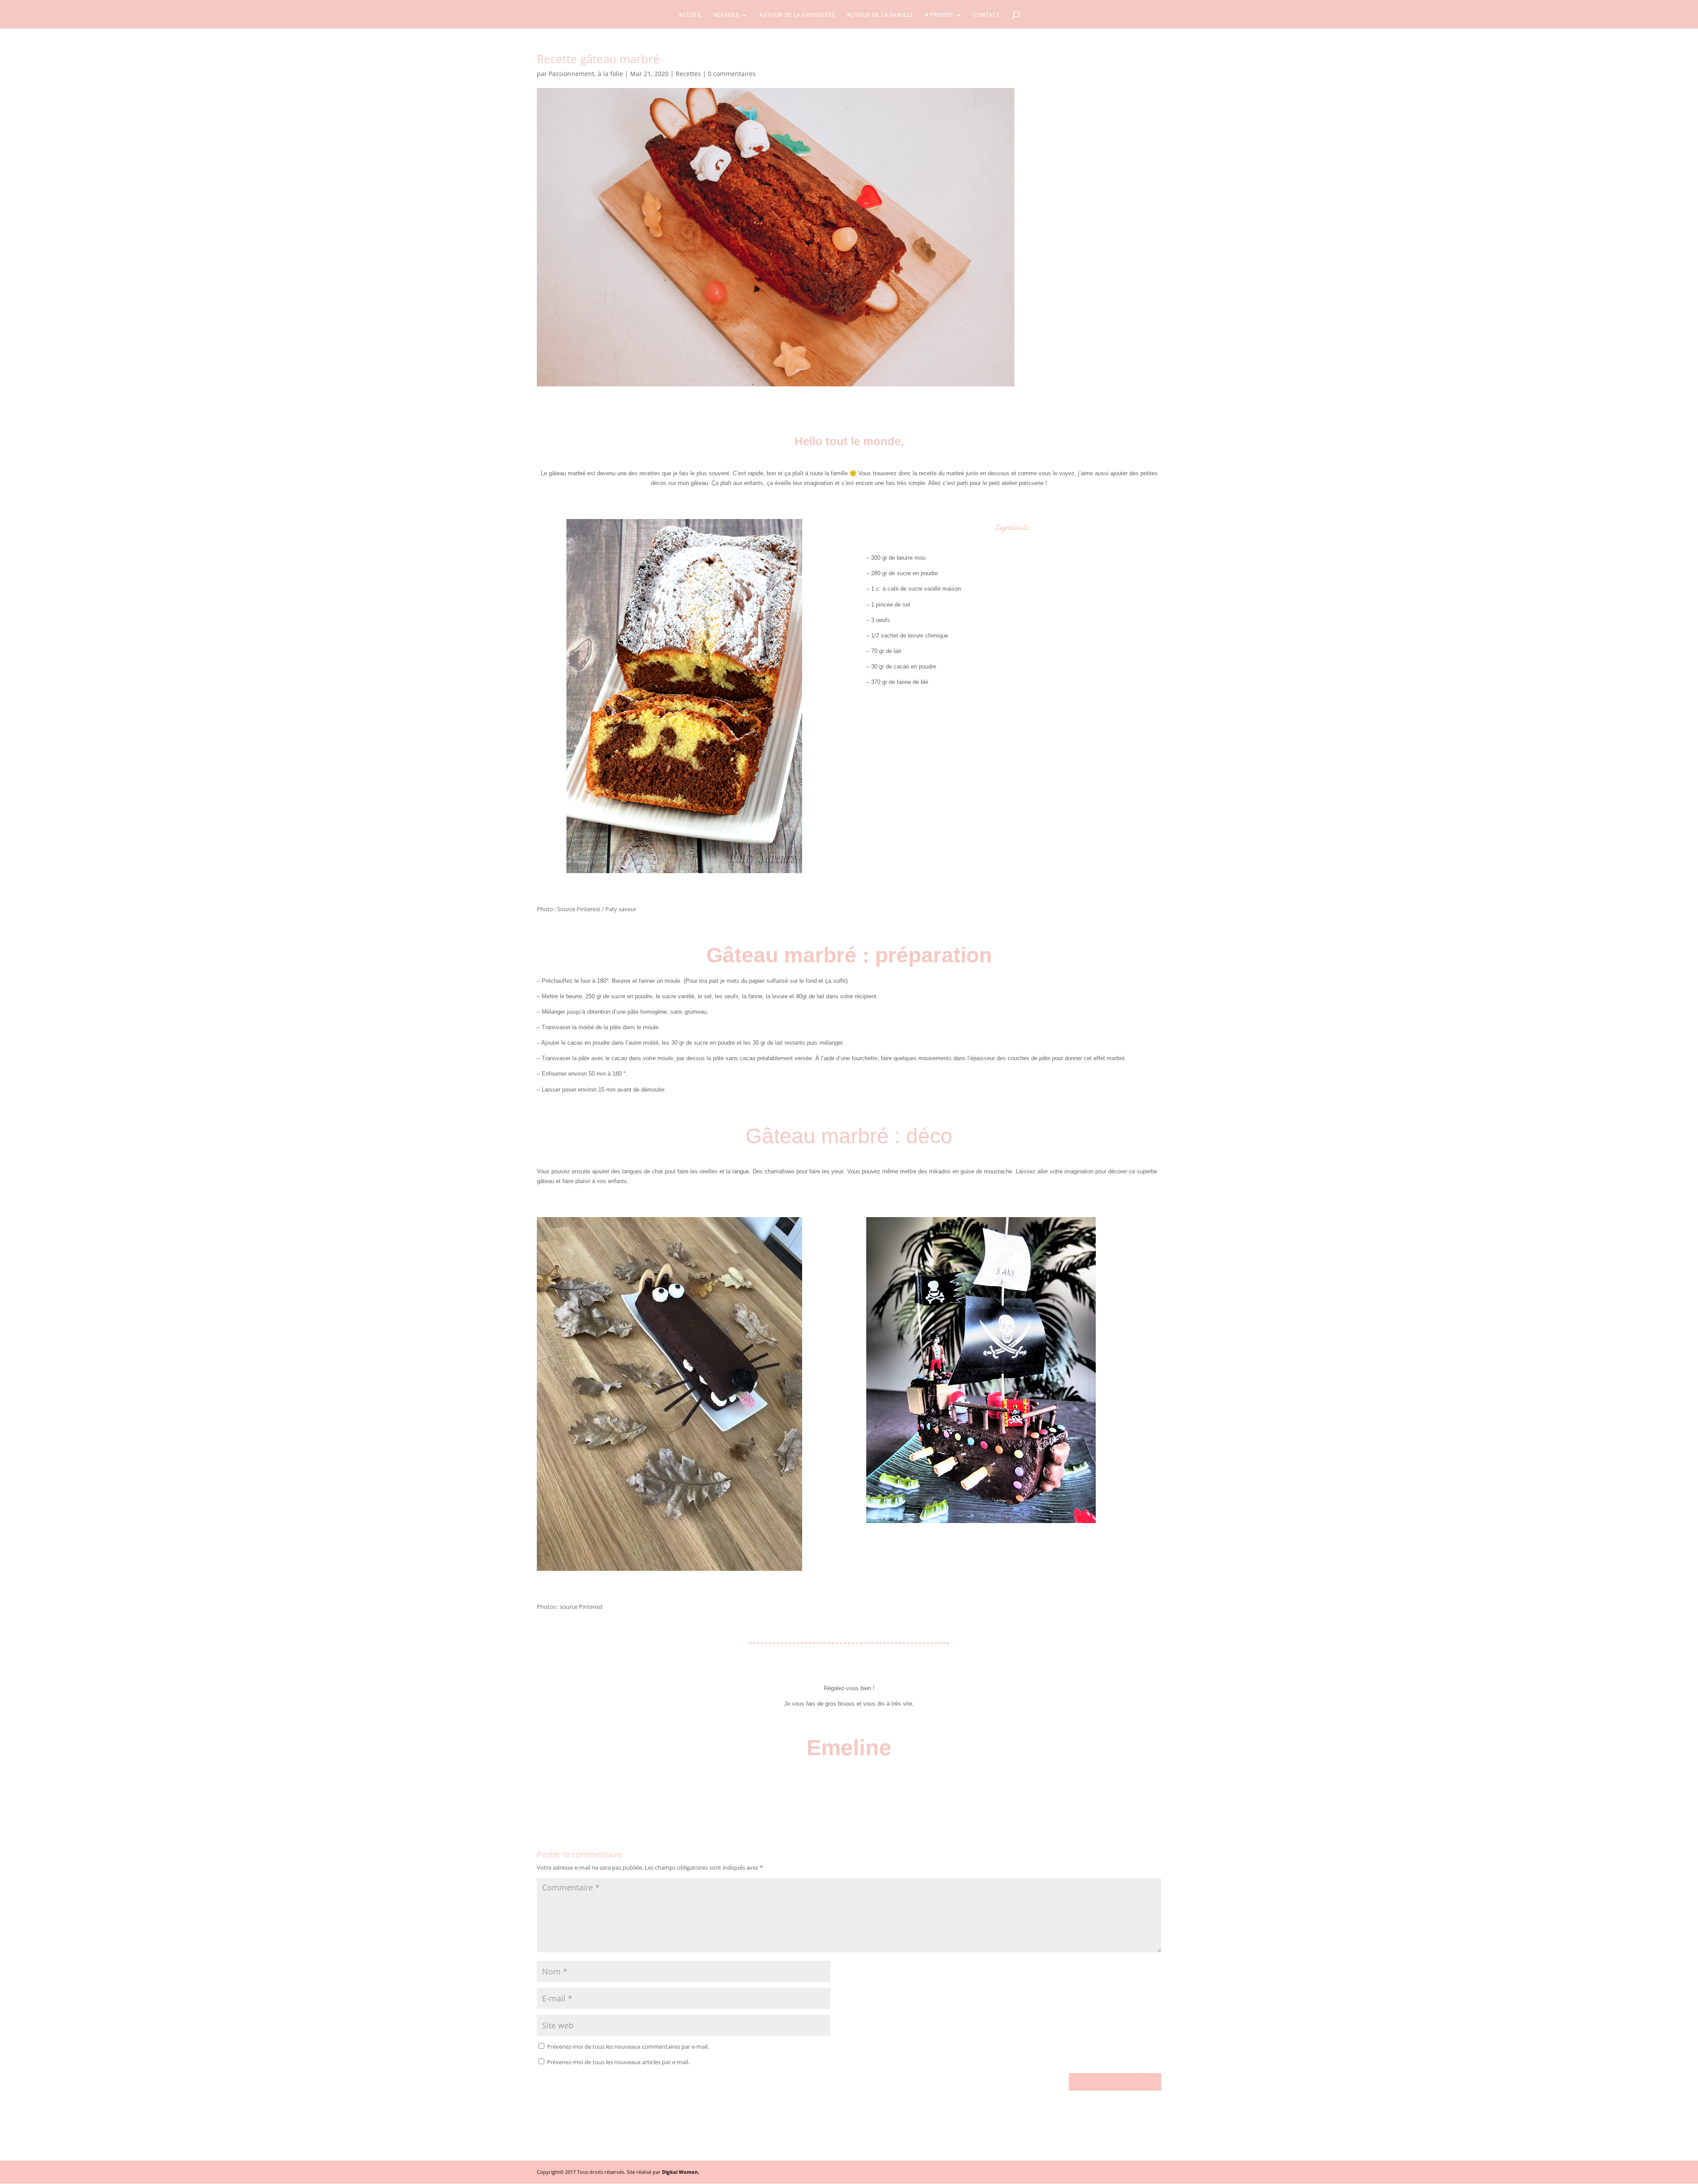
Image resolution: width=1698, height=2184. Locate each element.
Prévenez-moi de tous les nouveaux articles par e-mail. (618, 2062)
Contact (987, 16)
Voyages (726, 16)
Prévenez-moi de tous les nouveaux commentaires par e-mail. (628, 2047)
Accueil (690, 16)
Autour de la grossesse (797, 16)
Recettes (688, 74)
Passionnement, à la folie (586, 74)
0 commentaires (732, 74)
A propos (939, 16)
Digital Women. (681, 2172)
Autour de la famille (880, 16)
